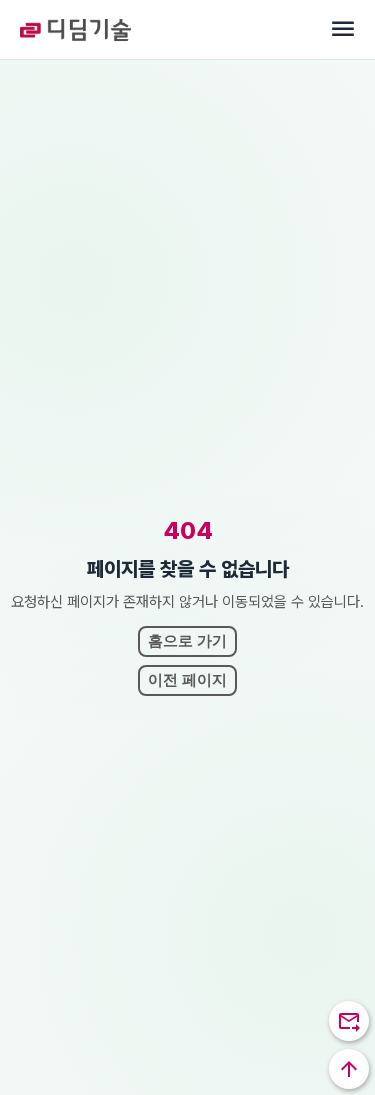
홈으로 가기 (187, 640)
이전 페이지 (187, 679)
